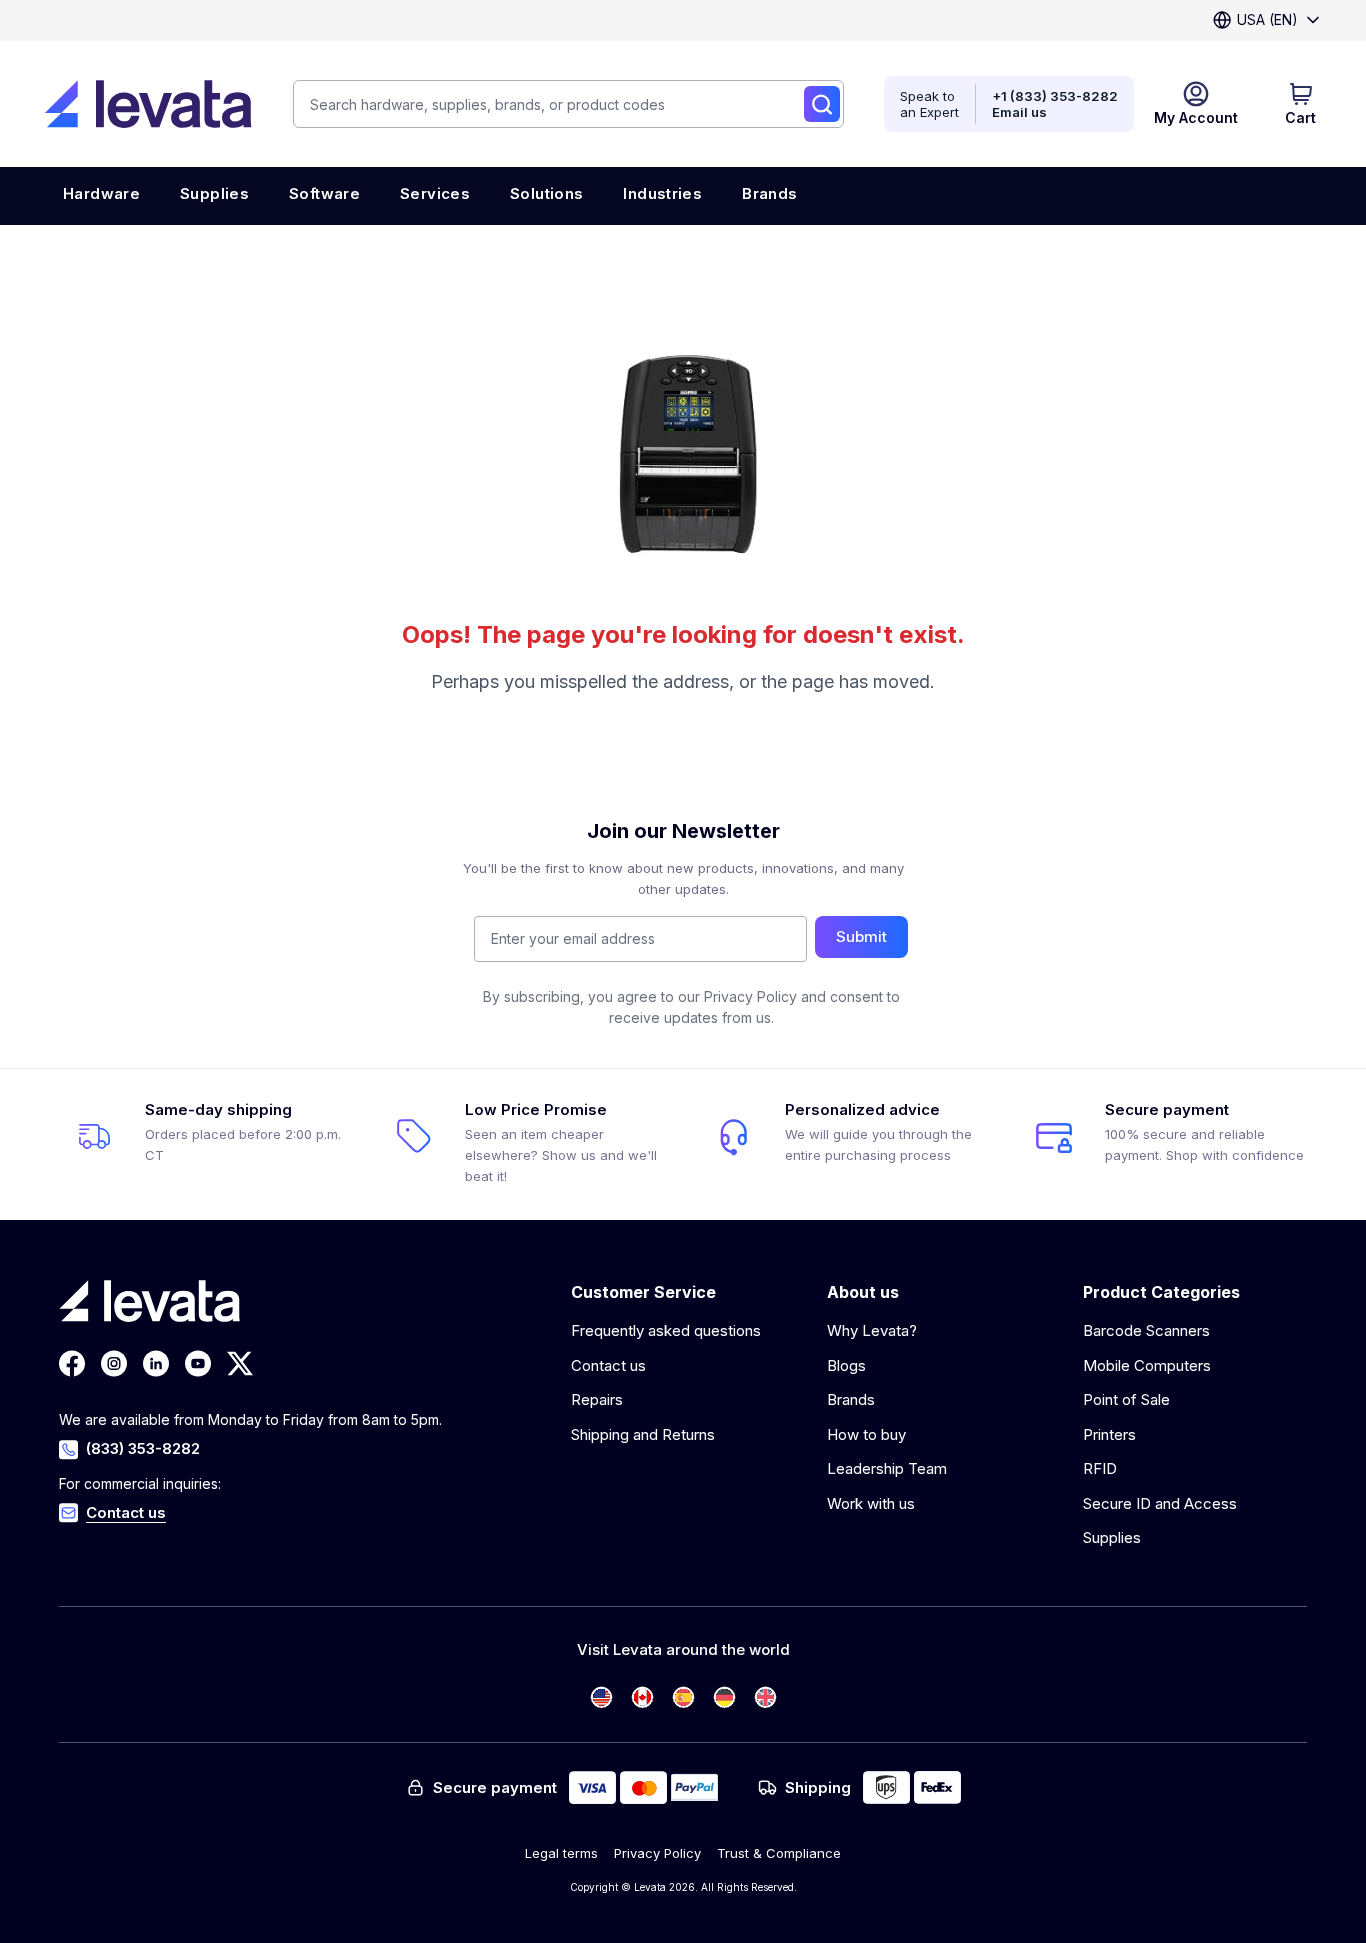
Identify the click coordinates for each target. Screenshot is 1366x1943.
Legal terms (561, 1853)
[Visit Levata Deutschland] (724, 1697)
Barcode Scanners (1146, 1330)
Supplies (1112, 1537)
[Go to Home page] (148, 104)
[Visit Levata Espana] (683, 1697)
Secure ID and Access (1160, 1503)
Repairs (597, 1399)
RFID (1100, 1468)
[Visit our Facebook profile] (72, 1363)
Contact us (126, 1512)
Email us (1019, 112)
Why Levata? (872, 1330)
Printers (1109, 1434)
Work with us (871, 1503)
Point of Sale (1126, 1399)
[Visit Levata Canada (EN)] (642, 1697)
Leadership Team (887, 1468)
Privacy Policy (657, 1853)
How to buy (866, 1434)
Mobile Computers (1147, 1365)
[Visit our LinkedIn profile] (156, 1363)
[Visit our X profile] (240, 1363)
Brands (851, 1399)
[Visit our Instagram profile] (114, 1363)
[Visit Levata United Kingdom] (765, 1697)
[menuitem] (101, 196)
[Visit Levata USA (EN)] (601, 1697)
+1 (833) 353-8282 (1055, 96)
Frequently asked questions (666, 1330)
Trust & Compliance (779, 1853)
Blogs (846, 1365)
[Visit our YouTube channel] (198, 1363)
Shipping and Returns (643, 1434)
